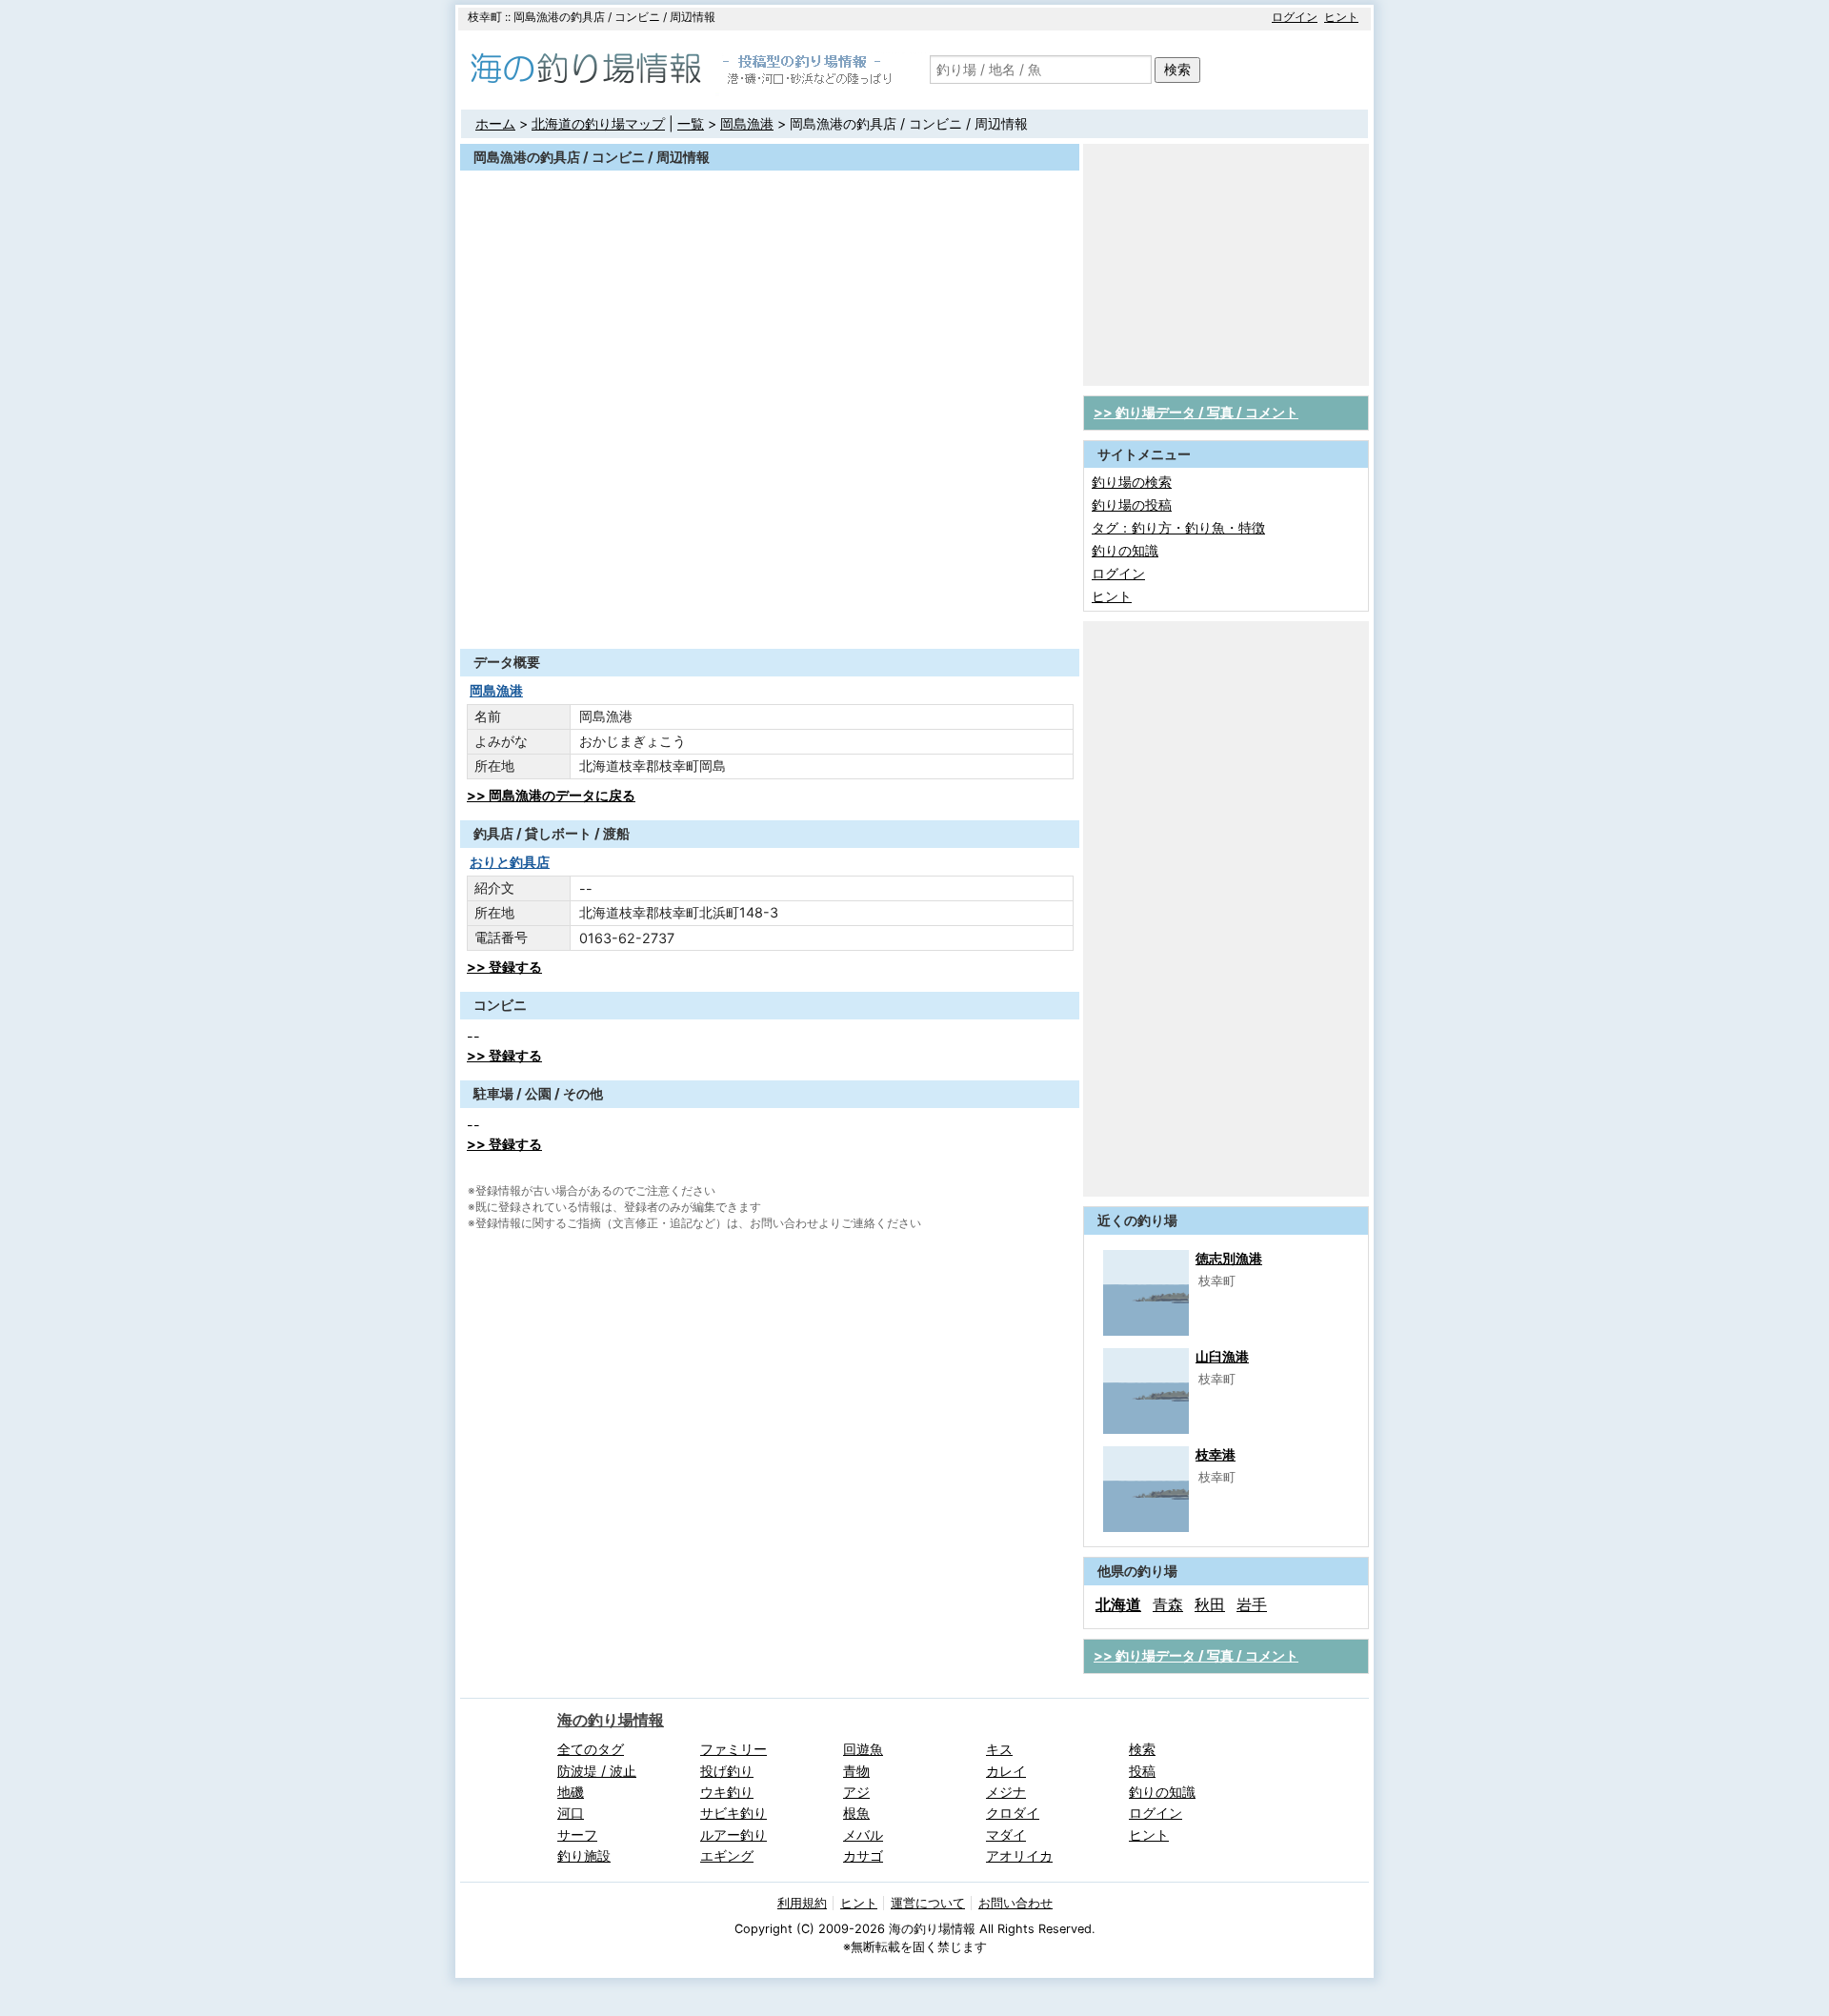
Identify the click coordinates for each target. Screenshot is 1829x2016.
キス (999, 1749)
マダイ (1006, 1835)
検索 (1177, 69)
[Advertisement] (770, 602)
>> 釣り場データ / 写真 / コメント (1196, 412)
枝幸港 (1216, 1454)
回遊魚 (863, 1749)
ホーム (495, 123)
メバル (863, 1835)
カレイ (1006, 1771)
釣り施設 (584, 1855)
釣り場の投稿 (1132, 504)
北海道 (1118, 1604)
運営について (928, 1903)
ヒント (1341, 17)
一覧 (691, 123)
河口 (571, 1813)
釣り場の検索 (1132, 482)
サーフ (577, 1835)
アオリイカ (1019, 1855)
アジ (856, 1792)
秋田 (1210, 1604)
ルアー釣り (734, 1835)
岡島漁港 (747, 123)
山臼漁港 (1222, 1356)
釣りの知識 (1125, 550)
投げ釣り (727, 1771)
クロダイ (1013, 1813)
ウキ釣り (727, 1792)
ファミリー (734, 1749)
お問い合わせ (1015, 1903)
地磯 (571, 1792)
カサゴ (863, 1855)
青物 (856, 1771)
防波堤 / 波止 (597, 1771)
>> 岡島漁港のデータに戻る (551, 795)
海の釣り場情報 (611, 1720)
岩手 (1252, 1604)
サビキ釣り (734, 1813)
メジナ (1006, 1792)
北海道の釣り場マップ (598, 123)
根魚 (856, 1813)
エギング (727, 1855)
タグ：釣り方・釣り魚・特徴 (1178, 527)
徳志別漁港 (1229, 1258)
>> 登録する (504, 967)
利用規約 (802, 1903)
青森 (1168, 1604)
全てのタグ (591, 1749)
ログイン (1295, 17)
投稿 (1142, 1771)
